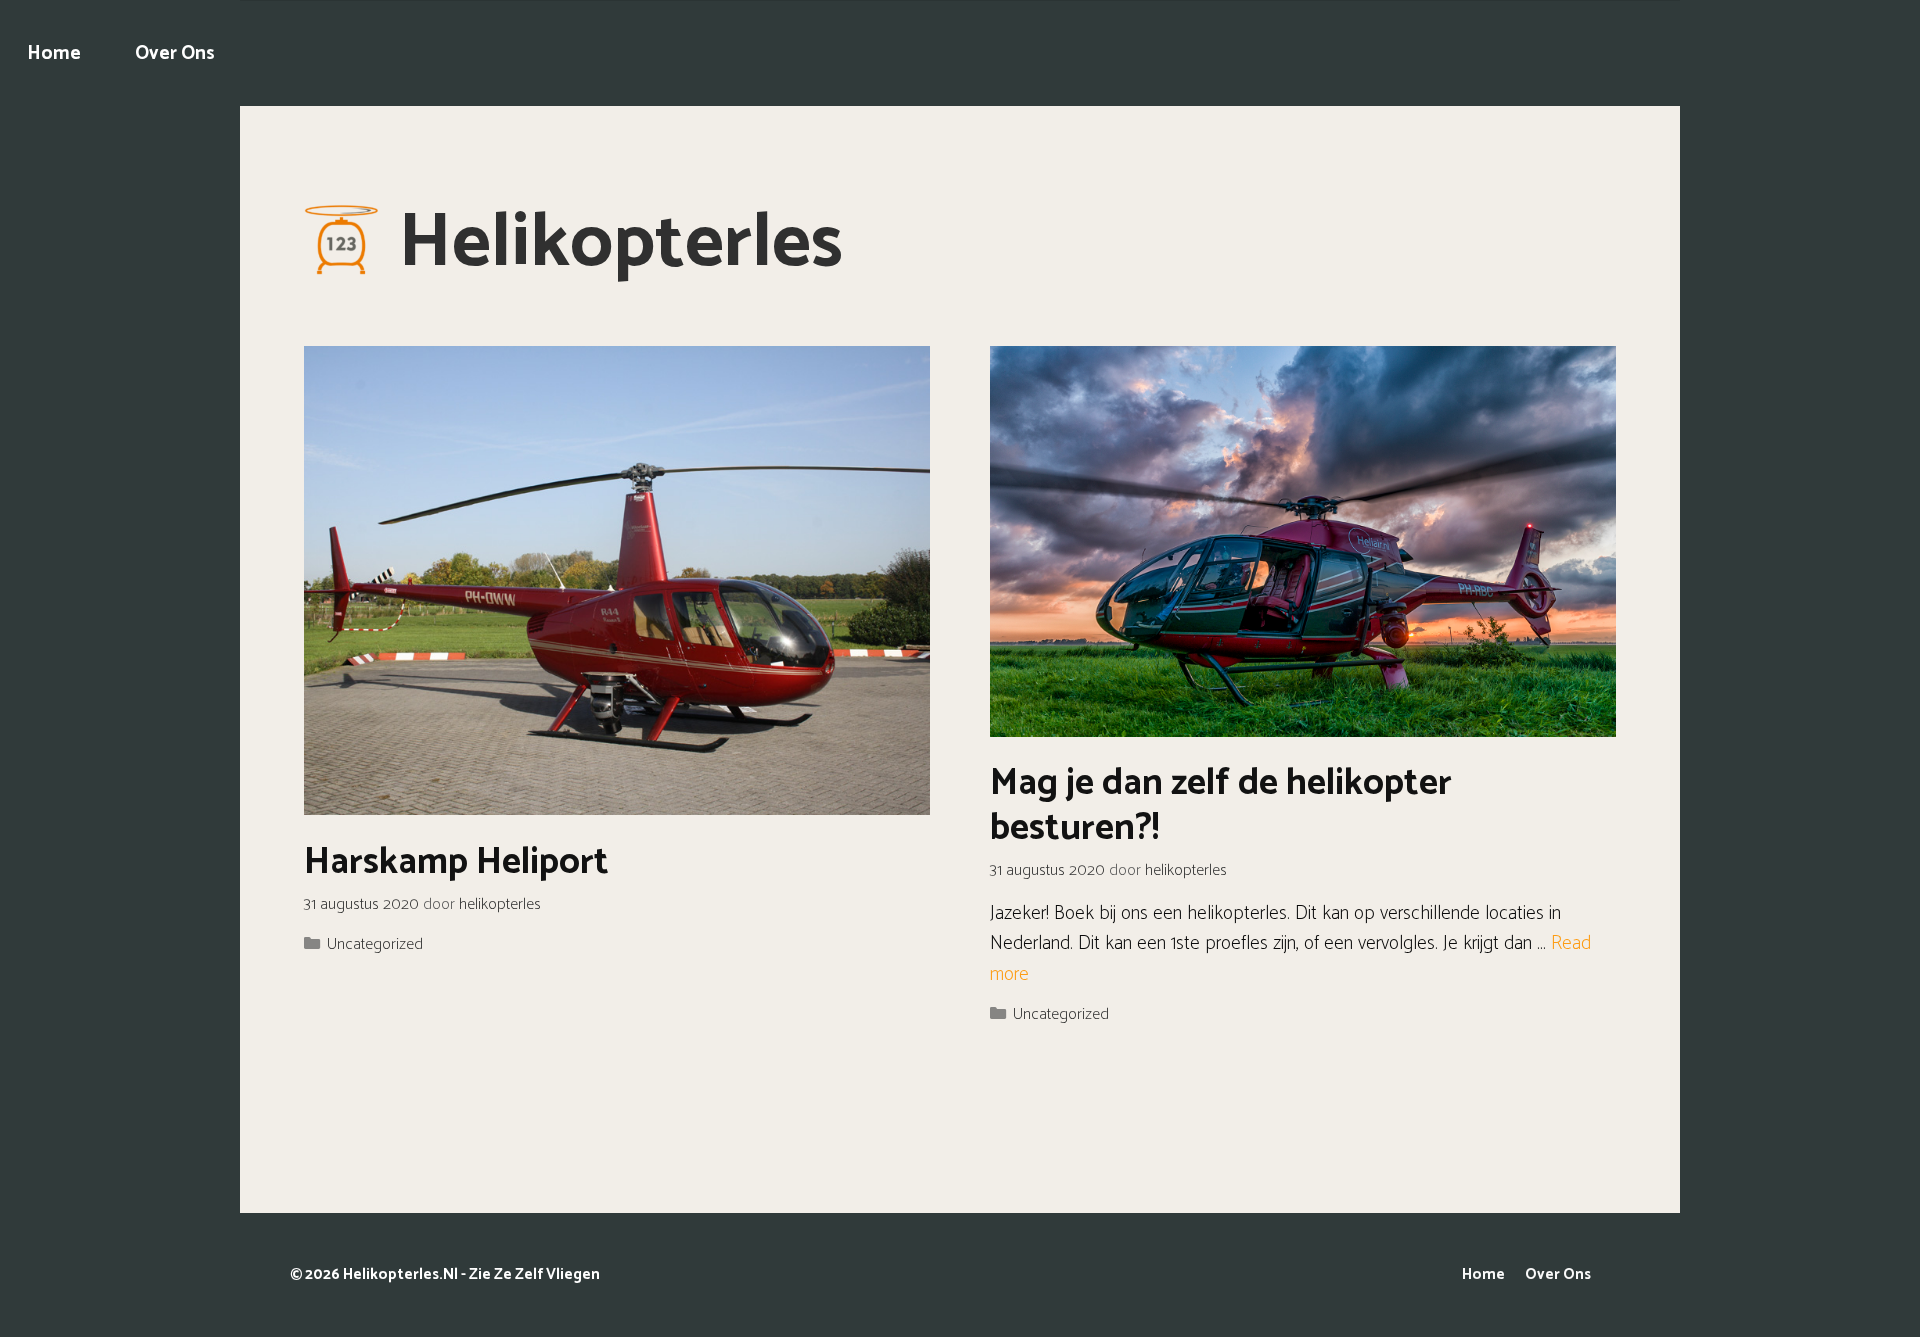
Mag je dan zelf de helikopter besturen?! (1221, 805)
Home (54, 53)
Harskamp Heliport (456, 862)
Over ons (175, 53)
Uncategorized (375, 944)
